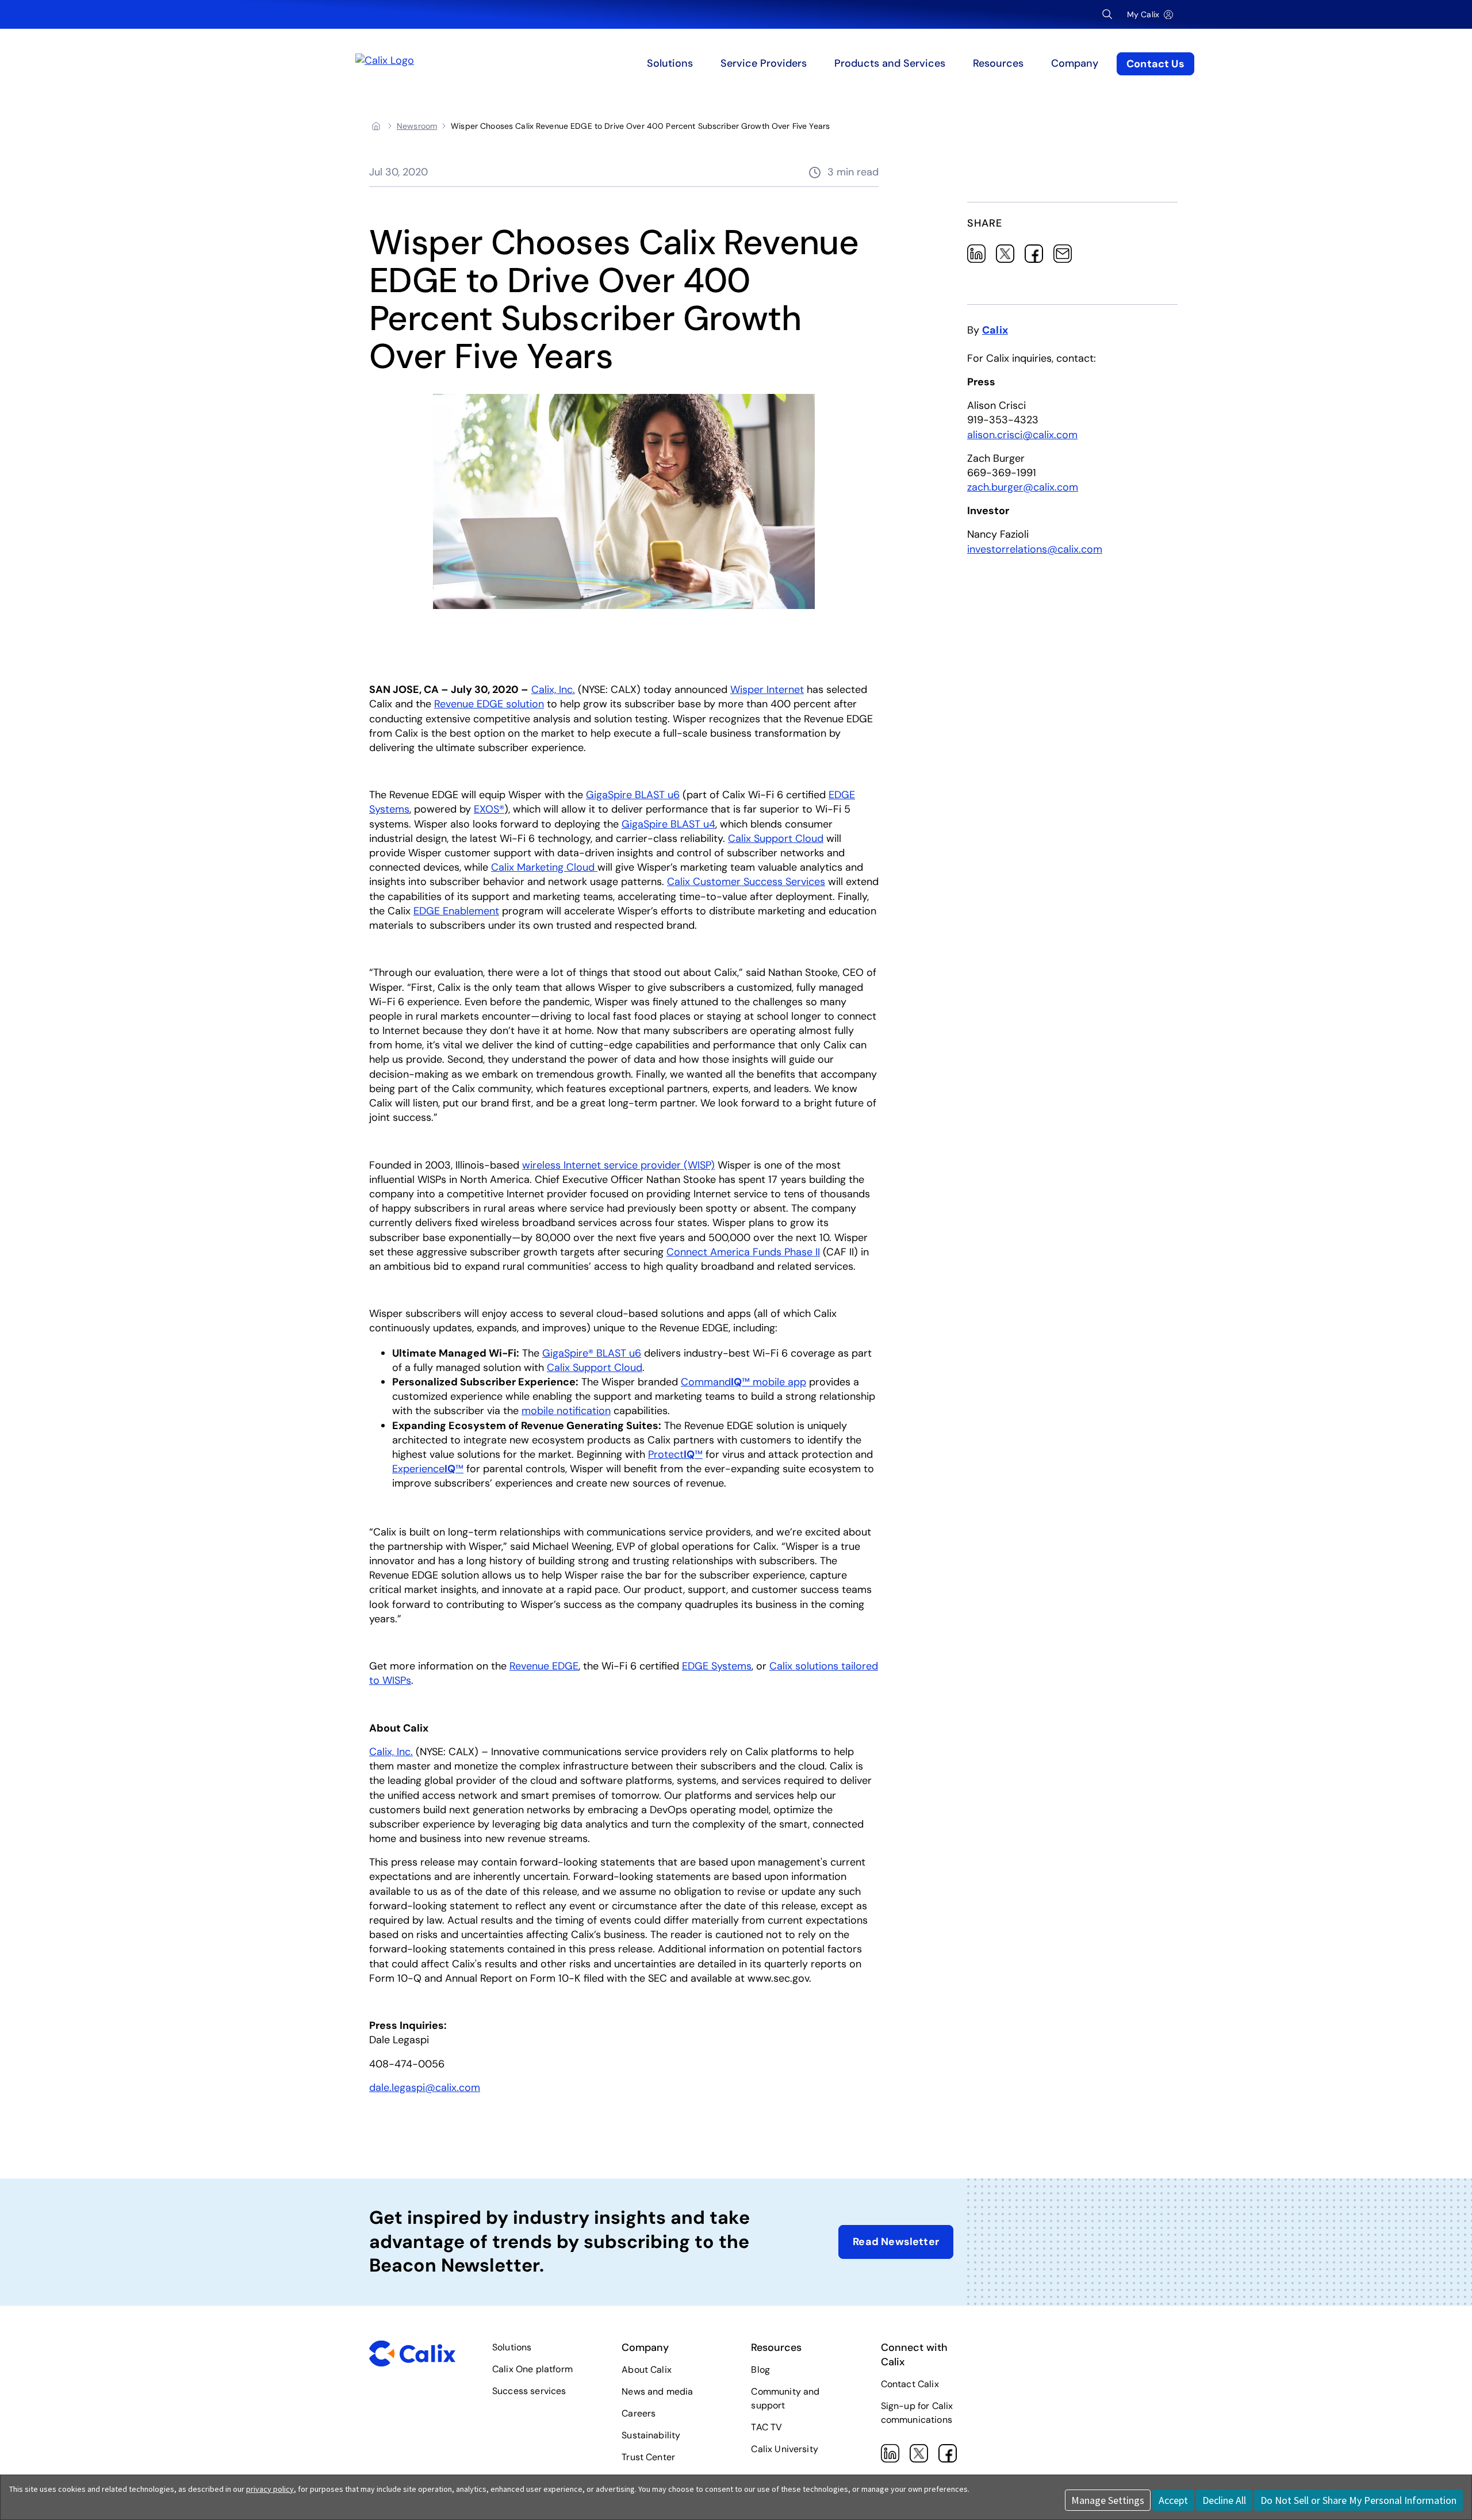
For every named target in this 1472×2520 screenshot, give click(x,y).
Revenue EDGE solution (489, 704)
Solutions (512, 2347)
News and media (657, 2391)
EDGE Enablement (456, 911)
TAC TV (766, 2427)
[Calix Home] (467, 64)
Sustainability (651, 2435)
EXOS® (489, 809)
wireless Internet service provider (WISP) (618, 1165)
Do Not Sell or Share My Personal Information (1358, 2500)
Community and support (785, 2398)
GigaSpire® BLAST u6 (592, 1353)
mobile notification (566, 1411)
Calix (995, 330)
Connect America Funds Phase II (743, 1252)
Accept (1173, 2500)
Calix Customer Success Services (746, 882)
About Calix (647, 2370)
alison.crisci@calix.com (1022, 435)
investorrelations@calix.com (1035, 549)
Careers (639, 2413)
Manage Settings (1108, 2500)
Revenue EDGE (544, 1666)
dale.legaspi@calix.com (425, 2088)
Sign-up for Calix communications (917, 2413)
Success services (529, 2391)
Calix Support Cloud (776, 838)
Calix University (785, 2449)
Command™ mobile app (743, 1382)
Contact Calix (910, 2384)
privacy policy (270, 2489)
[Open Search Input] (1107, 14)
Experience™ (428, 1469)
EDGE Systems (717, 1666)
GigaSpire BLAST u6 (633, 795)
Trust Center (648, 2457)
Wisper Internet (767, 690)
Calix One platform (532, 2369)
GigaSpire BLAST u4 (668, 824)
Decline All (1224, 2500)
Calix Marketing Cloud (544, 867)
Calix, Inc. (553, 690)
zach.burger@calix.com (1023, 487)
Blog (760, 2370)
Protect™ (675, 1454)
